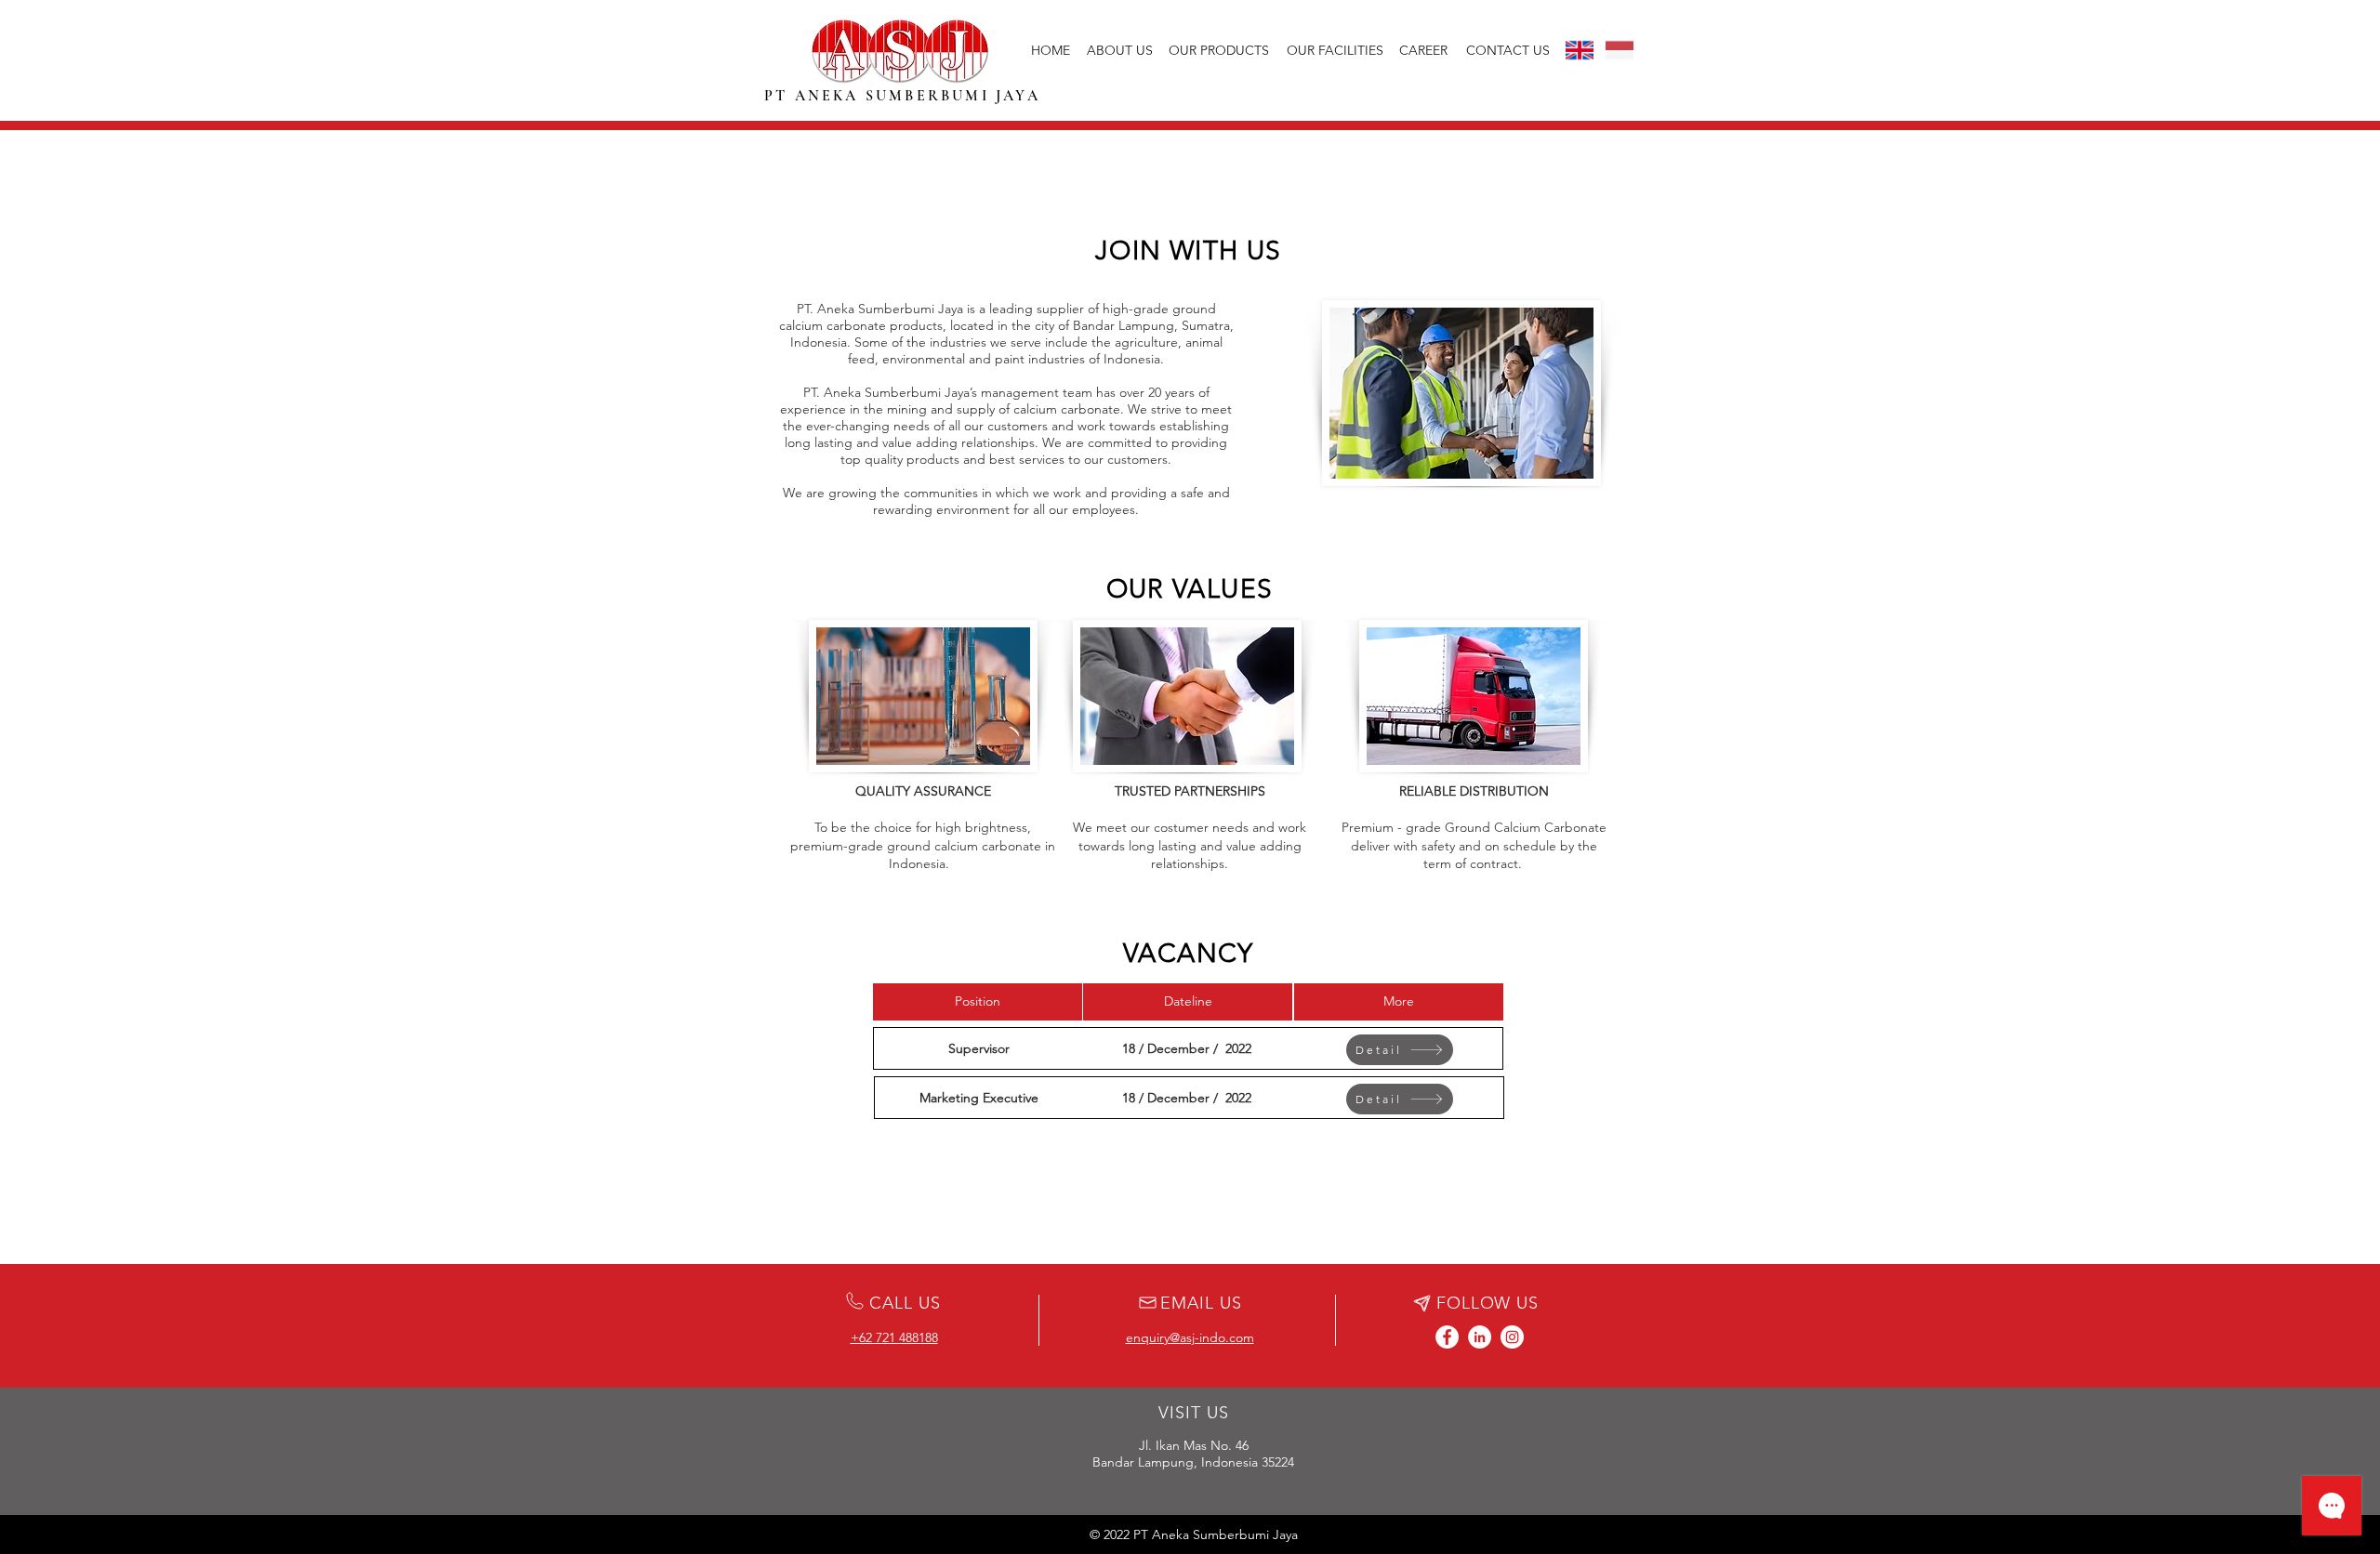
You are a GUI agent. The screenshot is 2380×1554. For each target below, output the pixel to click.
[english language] (1580, 50)
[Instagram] (1512, 1337)
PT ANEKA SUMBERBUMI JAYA (902, 96)
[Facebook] (1447, 1337)
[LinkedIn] (1480, 1337)
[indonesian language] (1620, 50)
